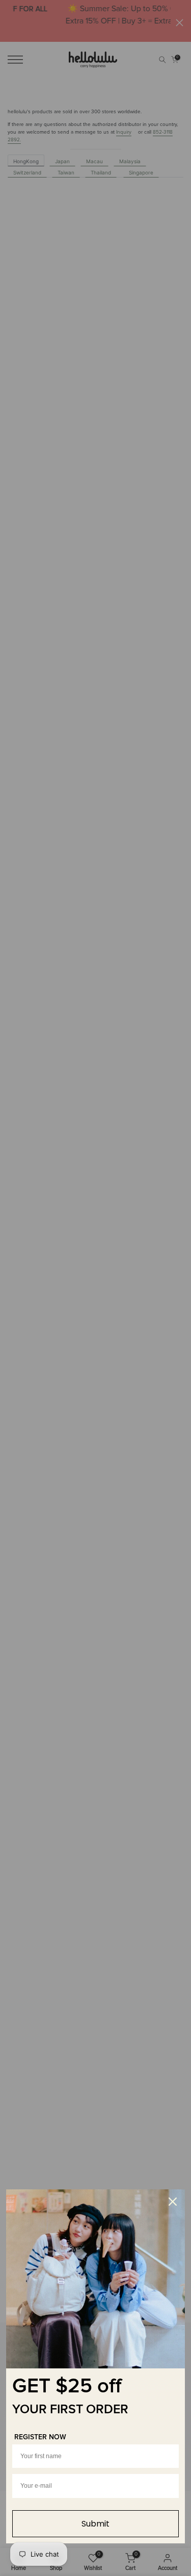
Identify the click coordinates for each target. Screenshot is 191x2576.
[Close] (173, 2202)
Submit (95, 2524)
